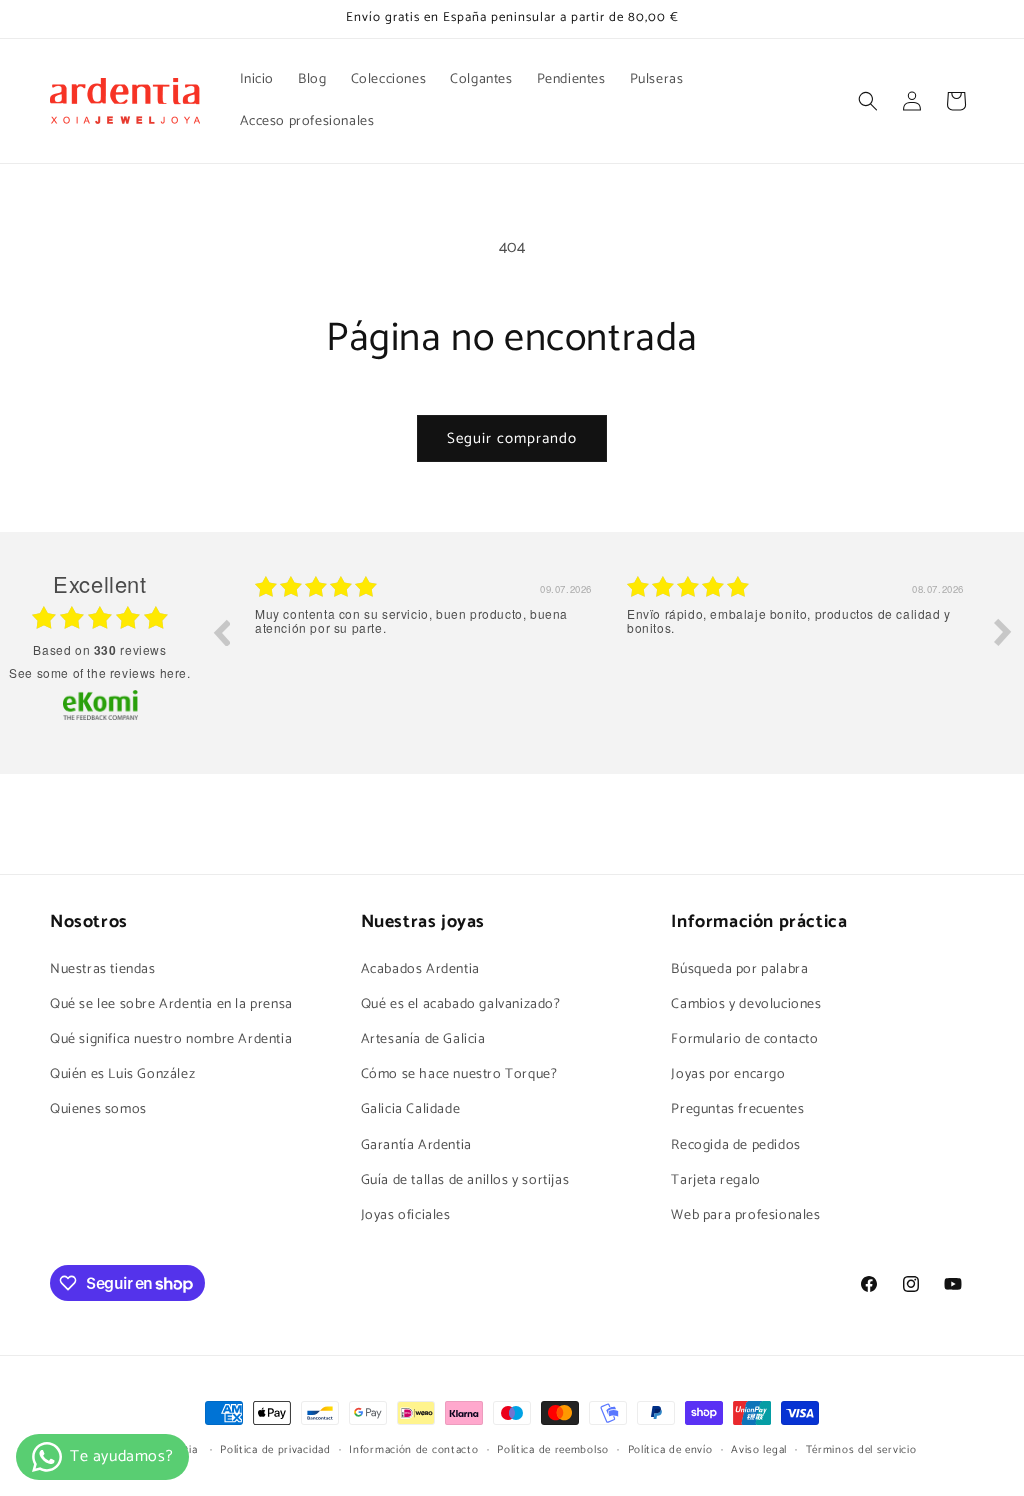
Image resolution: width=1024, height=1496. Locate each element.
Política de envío (670, 1450)
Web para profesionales (745, 1215)
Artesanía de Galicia (423, 1039)
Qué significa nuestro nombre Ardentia (171, 1039)
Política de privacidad (275, 1450)
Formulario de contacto (744, 1039)
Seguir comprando (512, 438)
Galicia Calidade (411, 1109)
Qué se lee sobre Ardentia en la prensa (171, 1004)
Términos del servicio (861, 1450)
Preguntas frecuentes (737, 1109)
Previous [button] (221, 632)
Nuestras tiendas (103, 969)
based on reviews (99, 650)
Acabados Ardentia (420, 969)
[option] (426, 647)
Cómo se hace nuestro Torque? (459, 1074)
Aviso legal (759, 1450)
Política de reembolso (553, 1450)
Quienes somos (98, 1109)
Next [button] (1003, 632)
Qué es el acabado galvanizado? (461, 1004)
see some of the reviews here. (99, 672)
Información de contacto (413, 1450)
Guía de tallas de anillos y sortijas (465, 1180)
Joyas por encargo (728, 1074)
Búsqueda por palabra (739, 969)
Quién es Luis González (122, 1074)
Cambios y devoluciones (746, 1004)
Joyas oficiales (406, 1215)
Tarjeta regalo (715, 1180)
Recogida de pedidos (735, 1145)
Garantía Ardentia (416, 1145)
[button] (868, 101)
